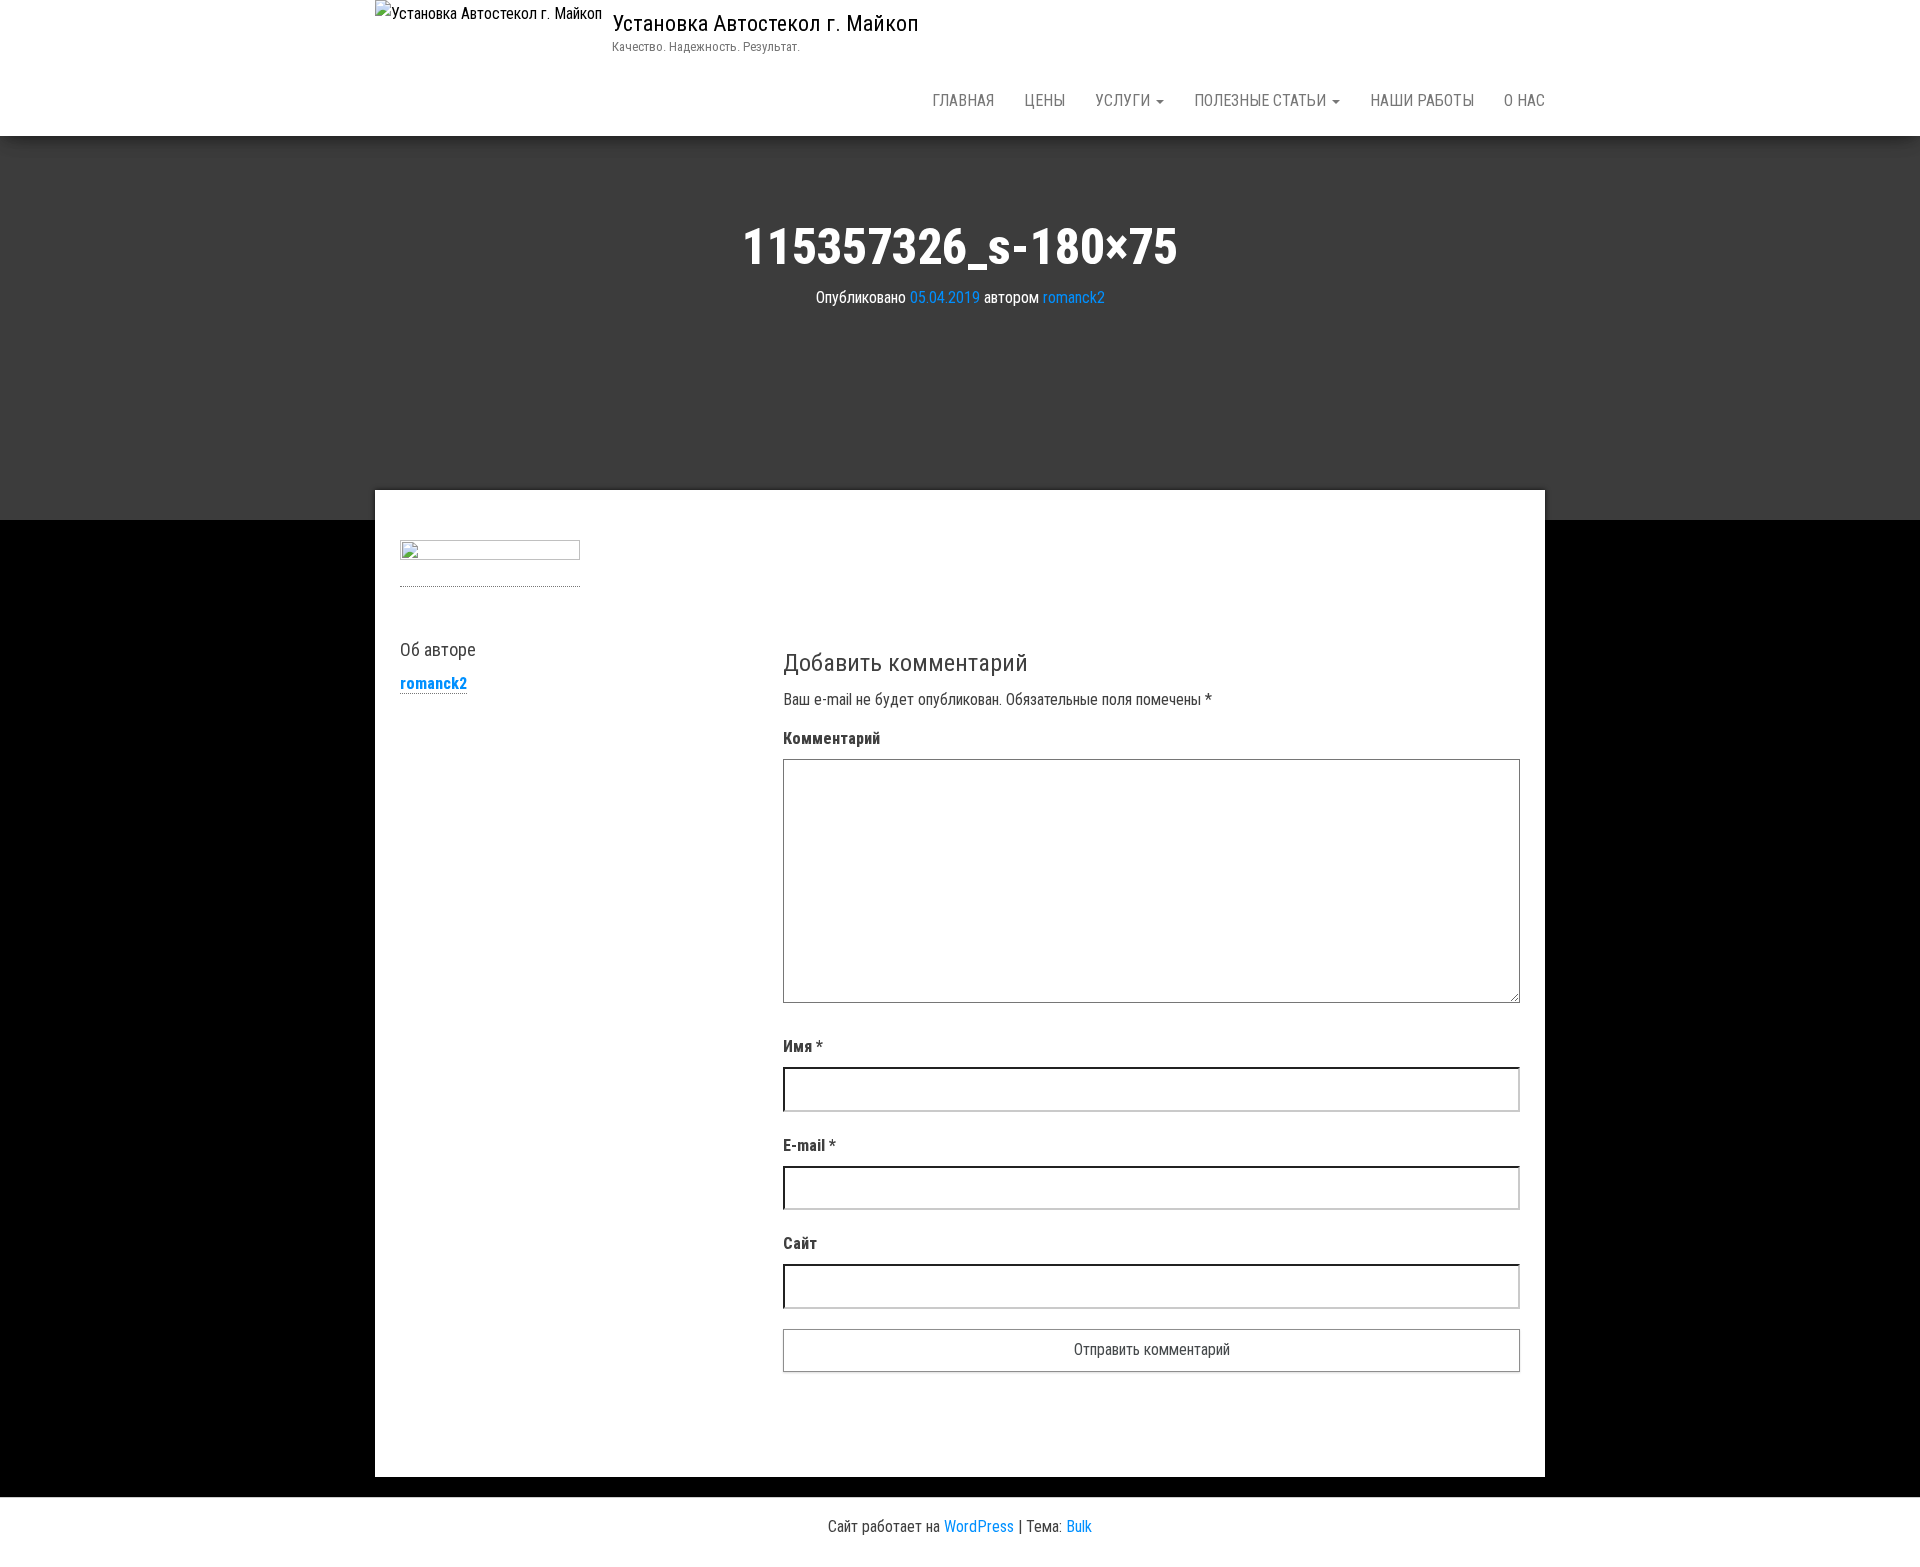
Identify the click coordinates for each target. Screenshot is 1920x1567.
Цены (1044, 100)
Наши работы (1422, 100)
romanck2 (1074, 297)
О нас (1524, 100)
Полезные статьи (1262, 100)
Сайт (800, 1243)
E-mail (809, 1145)
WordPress (979, 1526)
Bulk (1079, 1526)
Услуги (1124, 100)
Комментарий (831, 738)
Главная (963, 100)
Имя (803, 1046)
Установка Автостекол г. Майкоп (765, 23)
